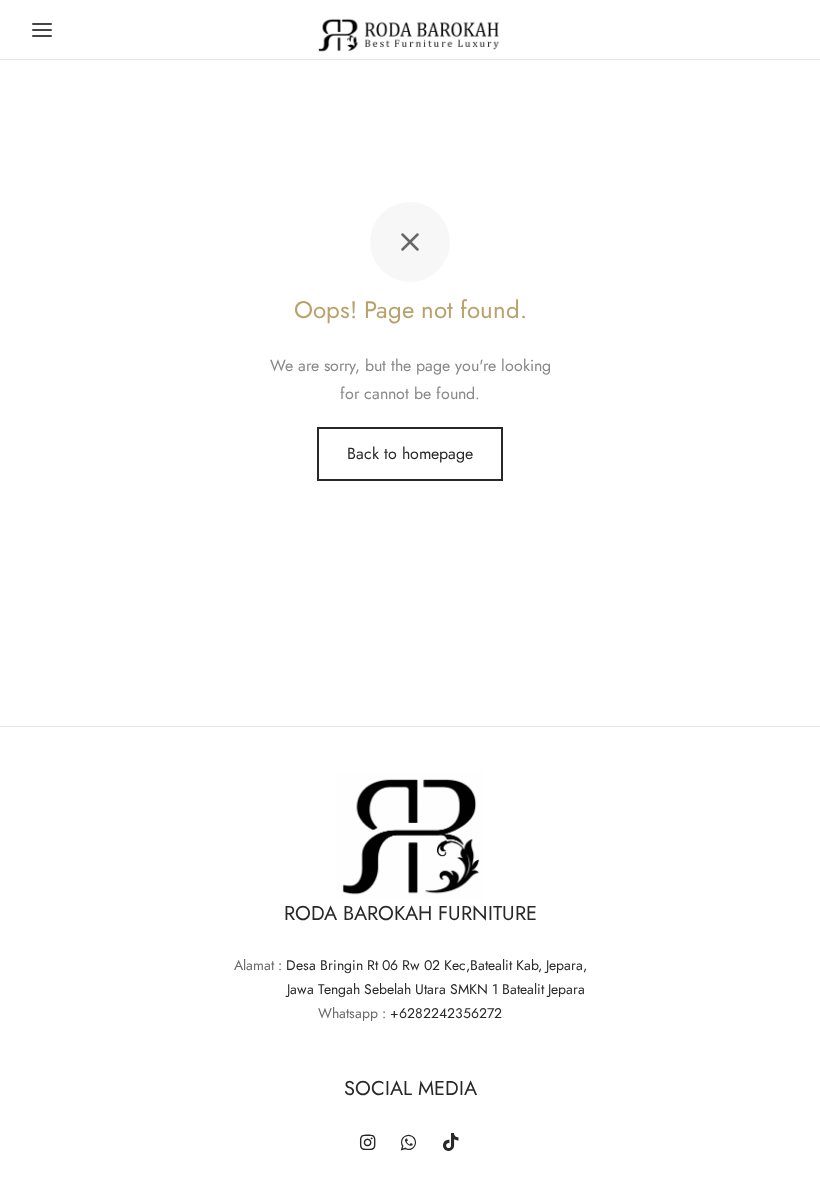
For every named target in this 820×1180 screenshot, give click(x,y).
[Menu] (42, 30)
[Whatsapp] (408, 1144)
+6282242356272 (446, 1013)
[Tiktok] (451, 1144)
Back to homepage (410, 453)
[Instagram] (367, 1144)
